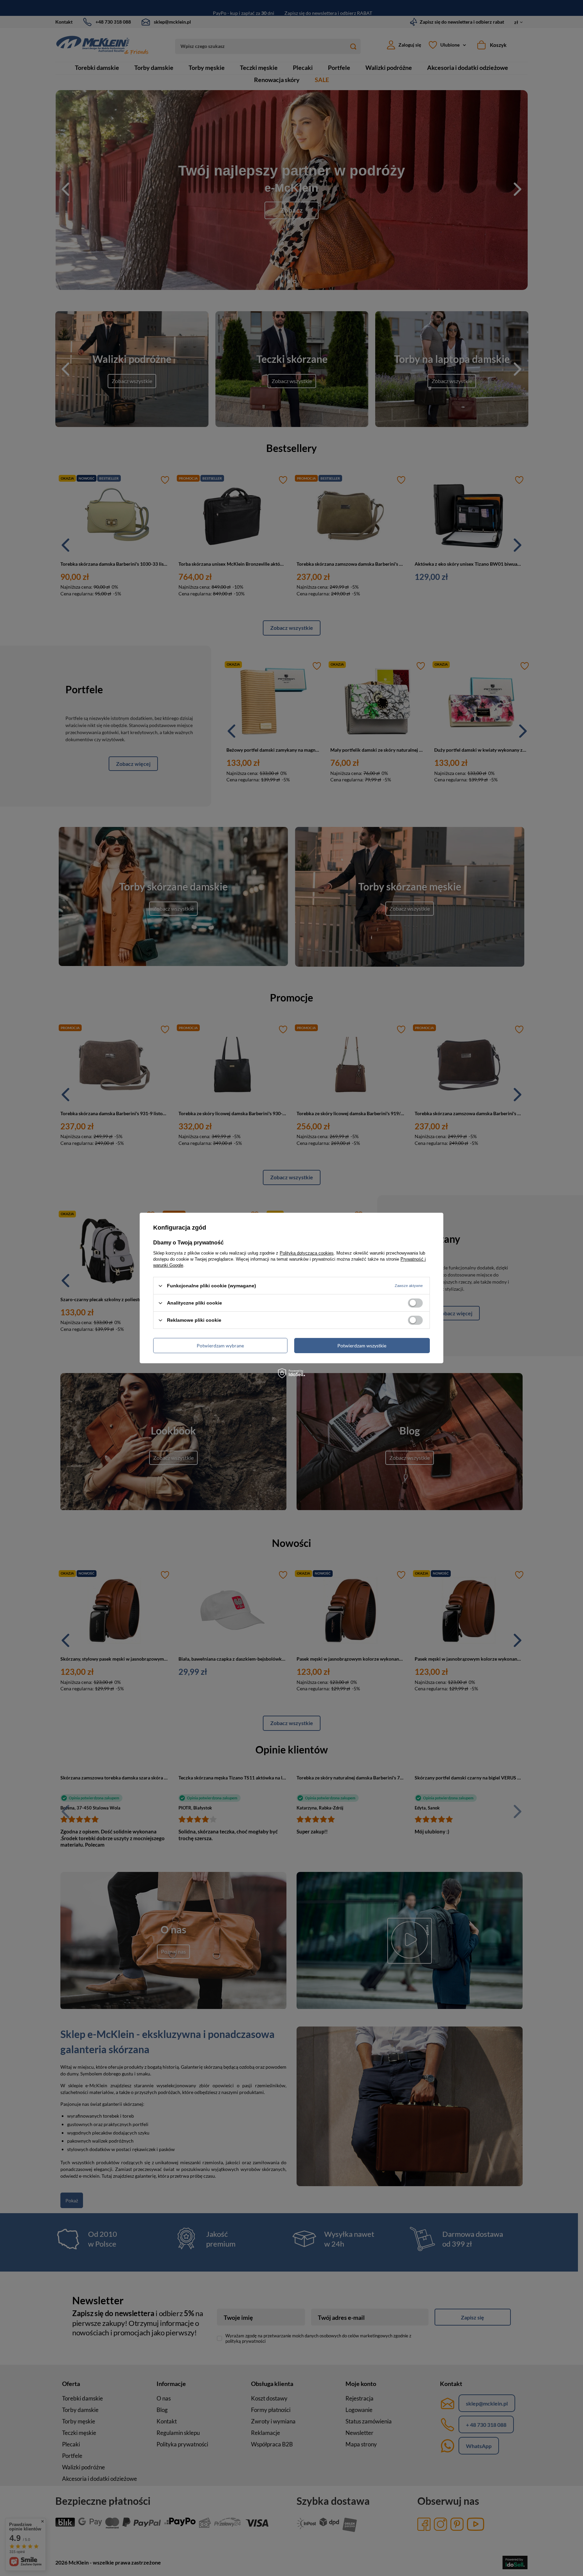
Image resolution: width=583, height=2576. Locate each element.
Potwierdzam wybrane (220, 1345)
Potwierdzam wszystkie (362, 1345)
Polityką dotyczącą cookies (307, 1253)
